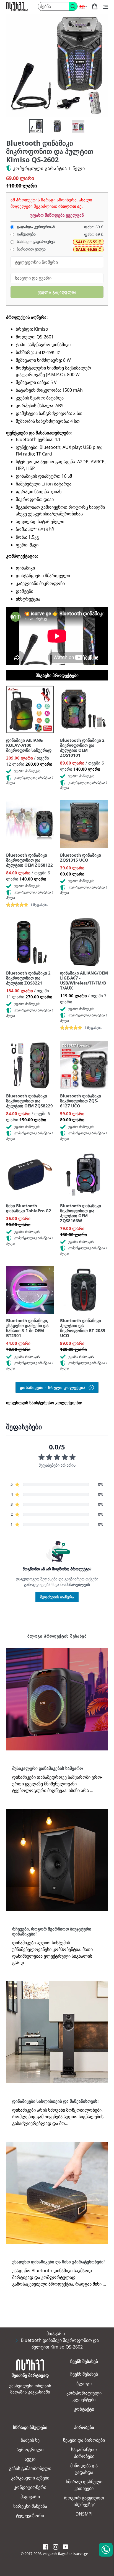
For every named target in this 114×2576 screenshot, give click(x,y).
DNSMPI (84, 2514)
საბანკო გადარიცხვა (35, 242)
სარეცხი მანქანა (30, 2506)
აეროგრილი (30, 2450)
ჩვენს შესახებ (84, 2374)
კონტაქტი (84, 2409)
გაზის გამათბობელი (30, 2468)
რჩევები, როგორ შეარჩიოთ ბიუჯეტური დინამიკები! (52, 1931)
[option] (33, 128)
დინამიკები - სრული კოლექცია (53, 1387)
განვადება (26, 234)
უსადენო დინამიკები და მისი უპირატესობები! (58, 2262)
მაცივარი (30, 2497)
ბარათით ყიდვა (31, 249)
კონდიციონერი (30, 2487)
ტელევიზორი (30, 2516)
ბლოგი (84, 2383)
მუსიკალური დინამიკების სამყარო (48, 1768)
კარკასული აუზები (30, 2478)
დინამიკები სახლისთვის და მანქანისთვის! (55, 2101)
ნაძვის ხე (30, 2440)
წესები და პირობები (84, 2440)
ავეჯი (30, 2459)
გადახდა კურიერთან (35, 227)
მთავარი (56, 2334)
